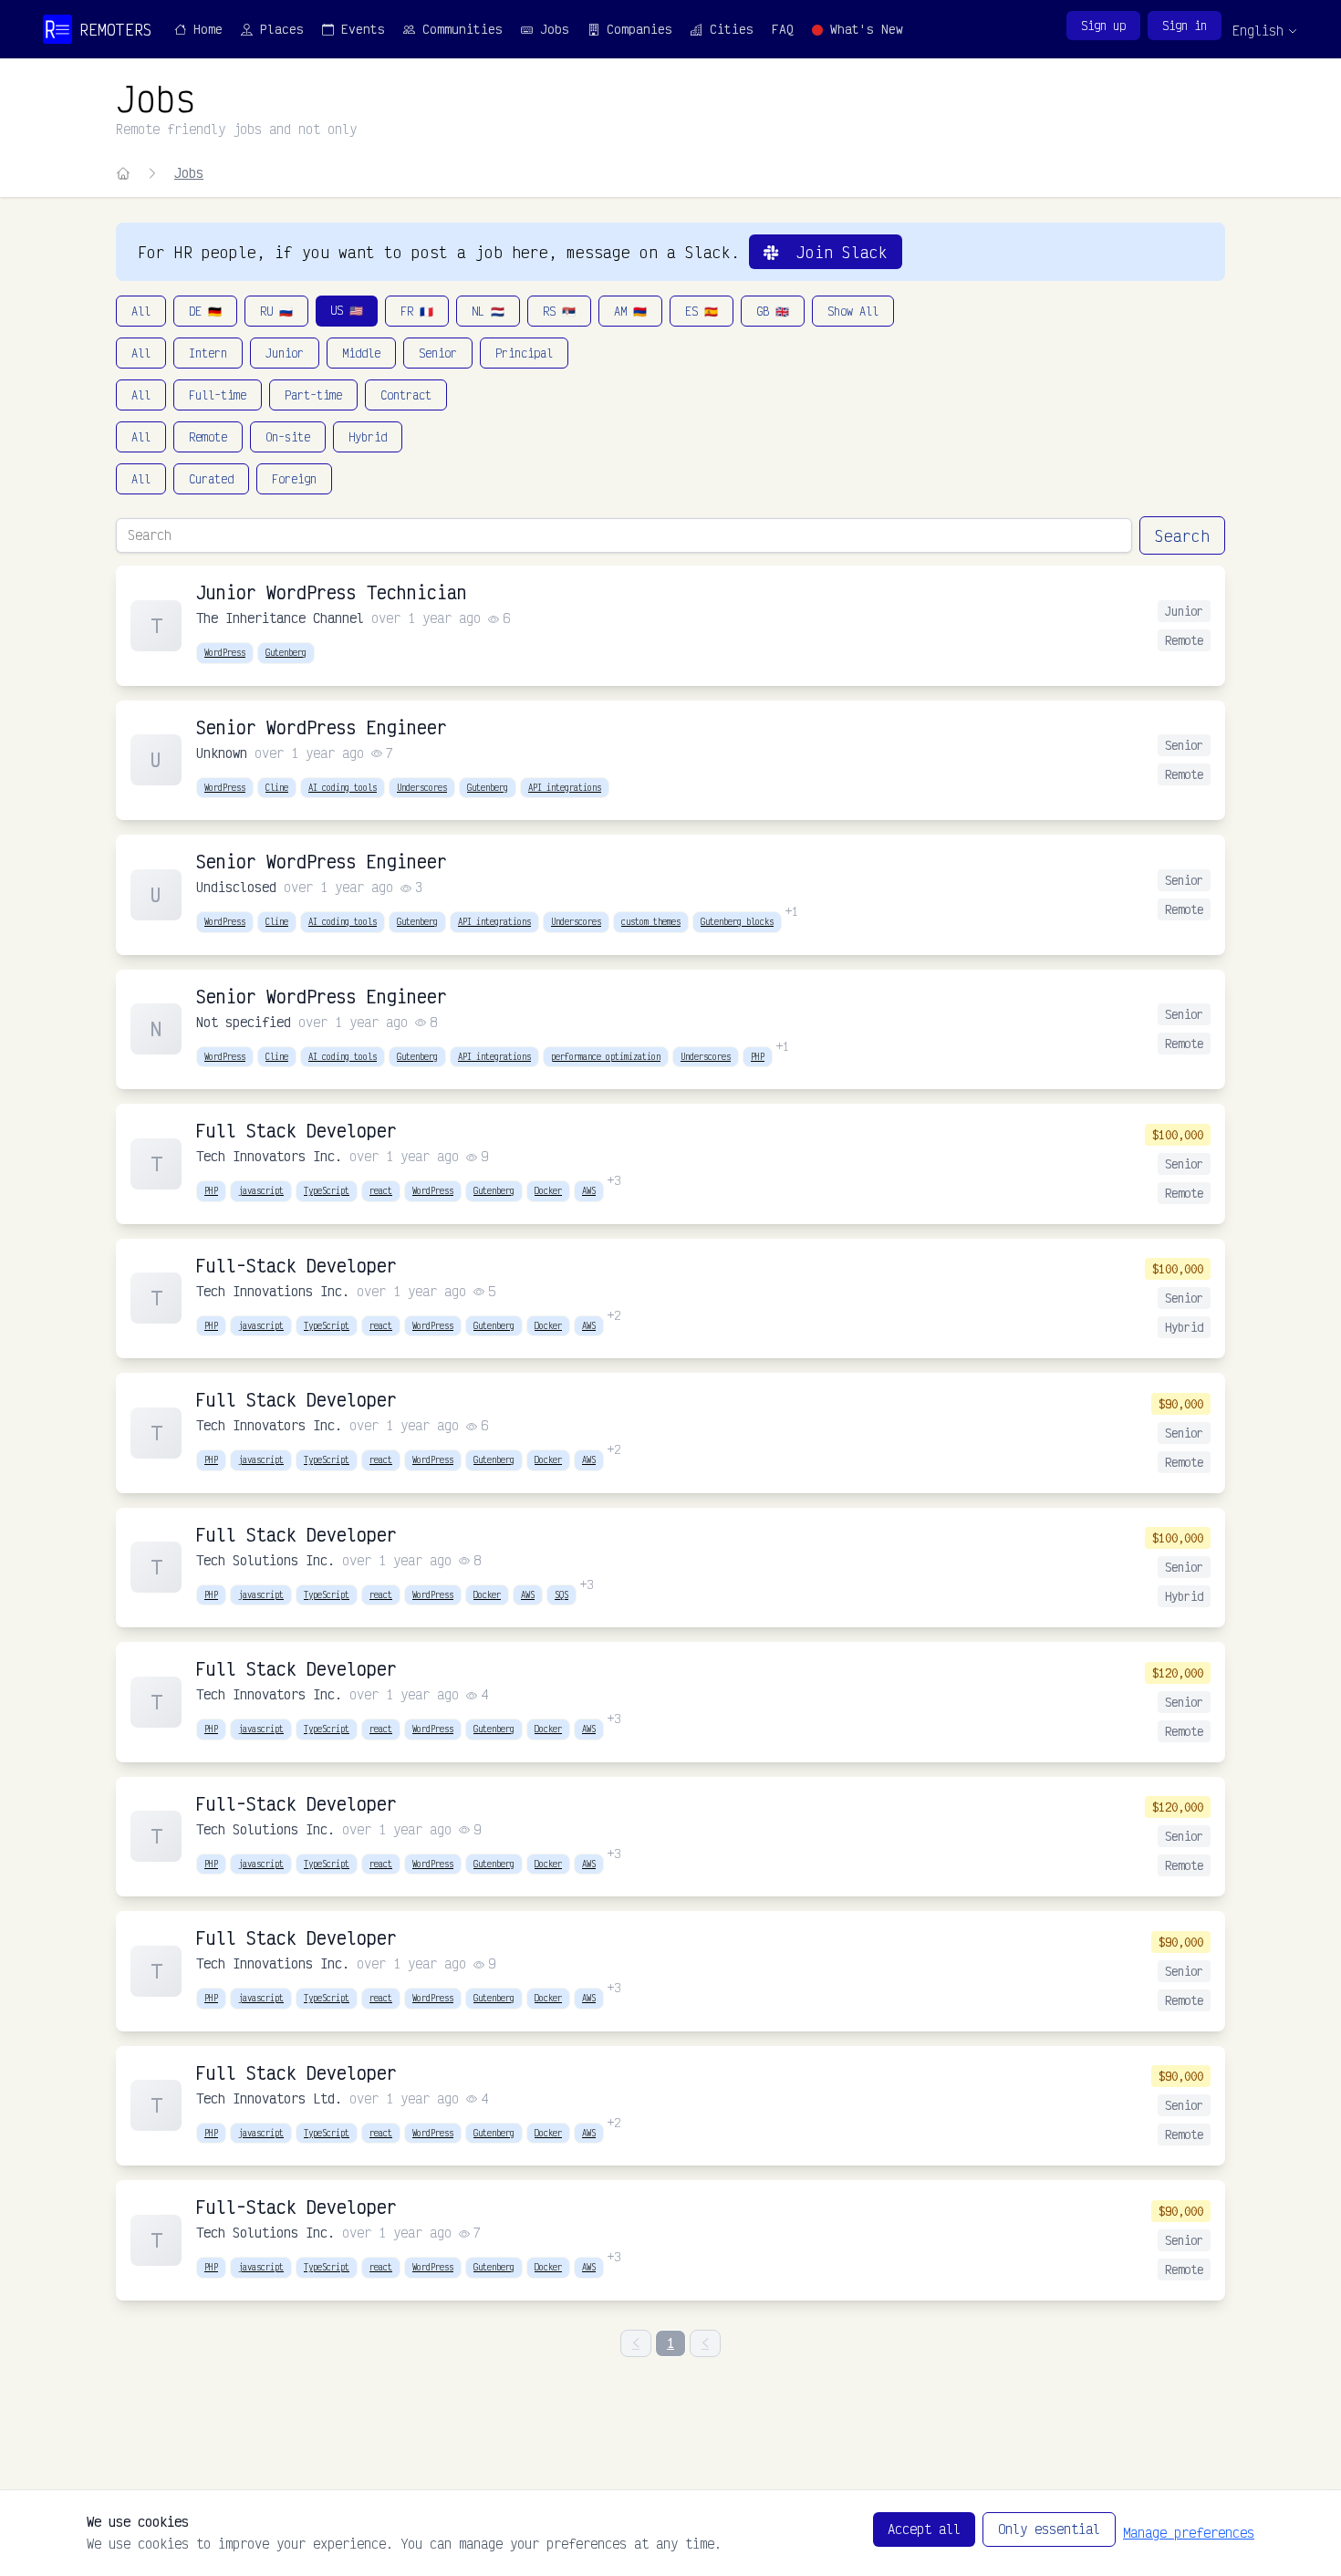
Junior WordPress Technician (332, 592)
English (1258, 31)
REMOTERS (116, 29)
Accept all (924, 2529)
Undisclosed (236, 887)
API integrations (565, 787)
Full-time (218, 395)
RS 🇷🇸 (559, 311)
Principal (524, 353)
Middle (361, 353)
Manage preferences (1189, 2533)
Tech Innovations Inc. (273, 1291)
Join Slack (833, 252)
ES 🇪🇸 (702, 311)
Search (1182, 535)
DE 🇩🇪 (205, 311)
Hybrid (368, 437)
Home (204, 29)
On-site (288, 437)
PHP (758, 1056)
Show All (853, 311)
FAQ (783, 29)
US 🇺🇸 (347, 310)
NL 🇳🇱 (488, 311)
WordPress (225, 652)
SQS (561, 1594)
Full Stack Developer (296, 1131)
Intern (208, 353)
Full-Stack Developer (296, 1266)
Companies (636, 29)
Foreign (294, 479)
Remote (208, 437)
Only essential (1049, 2529)
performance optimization (606, 1056)
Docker (548, 1190)
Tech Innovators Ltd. (269, 2098)
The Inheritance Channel (280, 618)
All (141, 311)
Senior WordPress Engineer (322, 727)
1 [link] (670, 2343)
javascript (261, 1190)
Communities (459, 29)
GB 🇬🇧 (773, 311)
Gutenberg (286, 652)
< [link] (636, 2343)
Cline (277, 787)
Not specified (244, 1022)
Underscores (422, 787)
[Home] (123, 173)
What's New (863, 29)
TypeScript (327, 1190)
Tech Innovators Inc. (269, 1156)
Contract (406, 395)
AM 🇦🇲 (630, 311)
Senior (438, 353)
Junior (285, 353)
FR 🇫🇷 (417, 311)
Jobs (551, 29)
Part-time (313, 395)
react (381, 1190)
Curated (211, 479)
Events (359, 29)
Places (278, 29)
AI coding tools (343, 787)
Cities (728, 29)
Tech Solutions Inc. (265, 1560)
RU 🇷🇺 (276, 311)
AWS (589, 1190)
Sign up (1103, 26)
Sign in (1185, 26)
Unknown (222, 753)
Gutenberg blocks (737, 921)
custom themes (651, 921)
